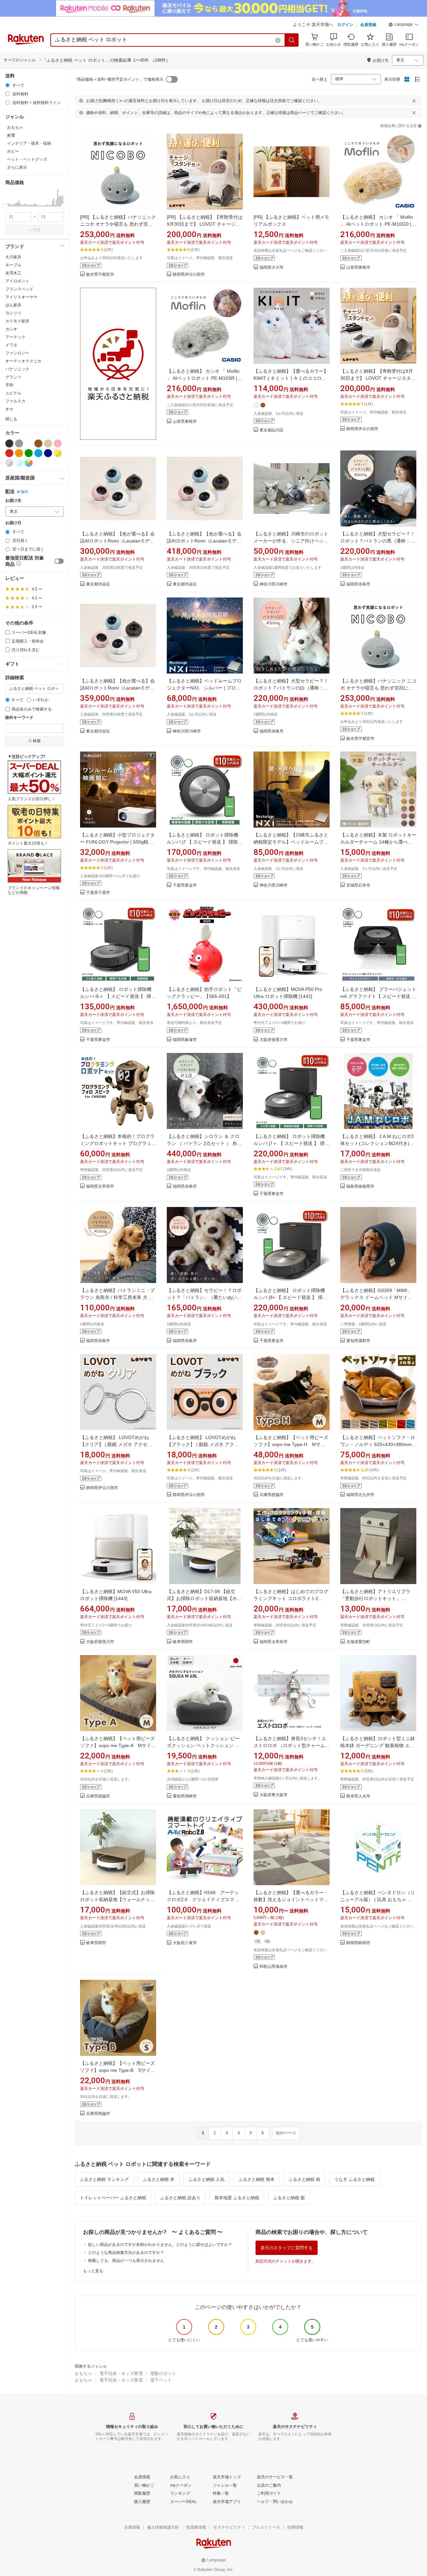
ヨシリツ (13, 313)
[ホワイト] (29, 443)
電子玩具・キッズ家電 (121, 2373)
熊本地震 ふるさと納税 (237, 2198)
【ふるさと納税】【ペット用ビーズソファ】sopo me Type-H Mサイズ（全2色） (291, 1444)
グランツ (13, 377)
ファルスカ (15, 401)
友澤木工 (13, 273)
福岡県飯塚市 (185, 1040)
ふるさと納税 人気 (206, 2179)
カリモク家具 (17, 321)
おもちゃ (83, 2373)
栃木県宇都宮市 (100, 275)
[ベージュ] (48, 443)
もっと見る (93, 2271)
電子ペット (161, 2380)
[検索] (292, 40)
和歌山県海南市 (274, 1967)
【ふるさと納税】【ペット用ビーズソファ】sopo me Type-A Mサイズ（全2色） (118, 1745)
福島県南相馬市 (360, 1186)
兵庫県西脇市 (272, 1495)
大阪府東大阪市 (274, 1795)
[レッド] (9, 453)
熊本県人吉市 (358, 1796)
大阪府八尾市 (185, 1943)
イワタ (11, 345)
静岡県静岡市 (358, 1943)
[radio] (8, 85)
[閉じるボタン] (414, 101)
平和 (9, 385)
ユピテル (13, 393)
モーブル (13, 265)
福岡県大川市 (272, 268)
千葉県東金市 (185, 885)
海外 (24, 492)
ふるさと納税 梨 (289, 2198)
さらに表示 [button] (17, 167)
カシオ (11, 329)
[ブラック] (9, 443)
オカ (9, 409)
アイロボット (17, 281)
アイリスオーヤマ (21, 297)
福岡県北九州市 (360, 1495)
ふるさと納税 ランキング (104, 2179)
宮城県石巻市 (358, 885)
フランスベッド (19, 289)
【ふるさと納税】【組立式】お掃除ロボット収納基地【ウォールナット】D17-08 (117, 1899)
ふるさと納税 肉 (304, 2179)
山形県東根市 (358, 268)
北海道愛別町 (358, 1642)
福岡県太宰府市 (100, 1186)
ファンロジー (17, 353)
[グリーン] (29, 453)
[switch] (59, 561)
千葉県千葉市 (98, 893)
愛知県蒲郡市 (358, 1341)
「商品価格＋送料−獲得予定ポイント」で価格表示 (118, 79)
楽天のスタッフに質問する (287, 2248)
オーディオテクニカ (23, 361)
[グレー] (19, 443)
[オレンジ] (19, 453)
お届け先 (13, 501)
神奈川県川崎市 (274, 584)
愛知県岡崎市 (185, 1796)
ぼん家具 (13, 305)
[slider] (6, 206)
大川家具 (13, 257)
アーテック (15, 337)
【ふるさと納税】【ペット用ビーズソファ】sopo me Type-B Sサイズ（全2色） (118, 2070)
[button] (404, 25)
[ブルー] (38, 453)
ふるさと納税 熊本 (257, 2179)
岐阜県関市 (183, 1642)
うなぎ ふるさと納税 (354, 2179)
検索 (37, 230)
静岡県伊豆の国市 (189, 275)
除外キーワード (19, 718)
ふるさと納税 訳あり (180, 2198)
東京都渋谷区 (98, 584)
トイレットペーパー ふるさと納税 (113, 2198)
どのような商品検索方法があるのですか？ (126, 2253)
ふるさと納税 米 (159, 2179)
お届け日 (13, 523)
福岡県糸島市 (358, 584)
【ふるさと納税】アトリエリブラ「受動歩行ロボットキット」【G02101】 (375, 1598)
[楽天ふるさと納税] (118, 364)
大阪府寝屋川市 (274, 1040)
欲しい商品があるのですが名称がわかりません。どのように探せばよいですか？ (160, 2245)
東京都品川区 (272, 430)
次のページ (286, 2133)
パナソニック (17, 369)
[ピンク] (58, 443)
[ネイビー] (48, 453)
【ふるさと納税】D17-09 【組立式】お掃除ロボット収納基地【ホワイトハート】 (204, 1598)
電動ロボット (163, 2373)
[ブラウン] (38, 443)
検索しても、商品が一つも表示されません (126, 2261)
